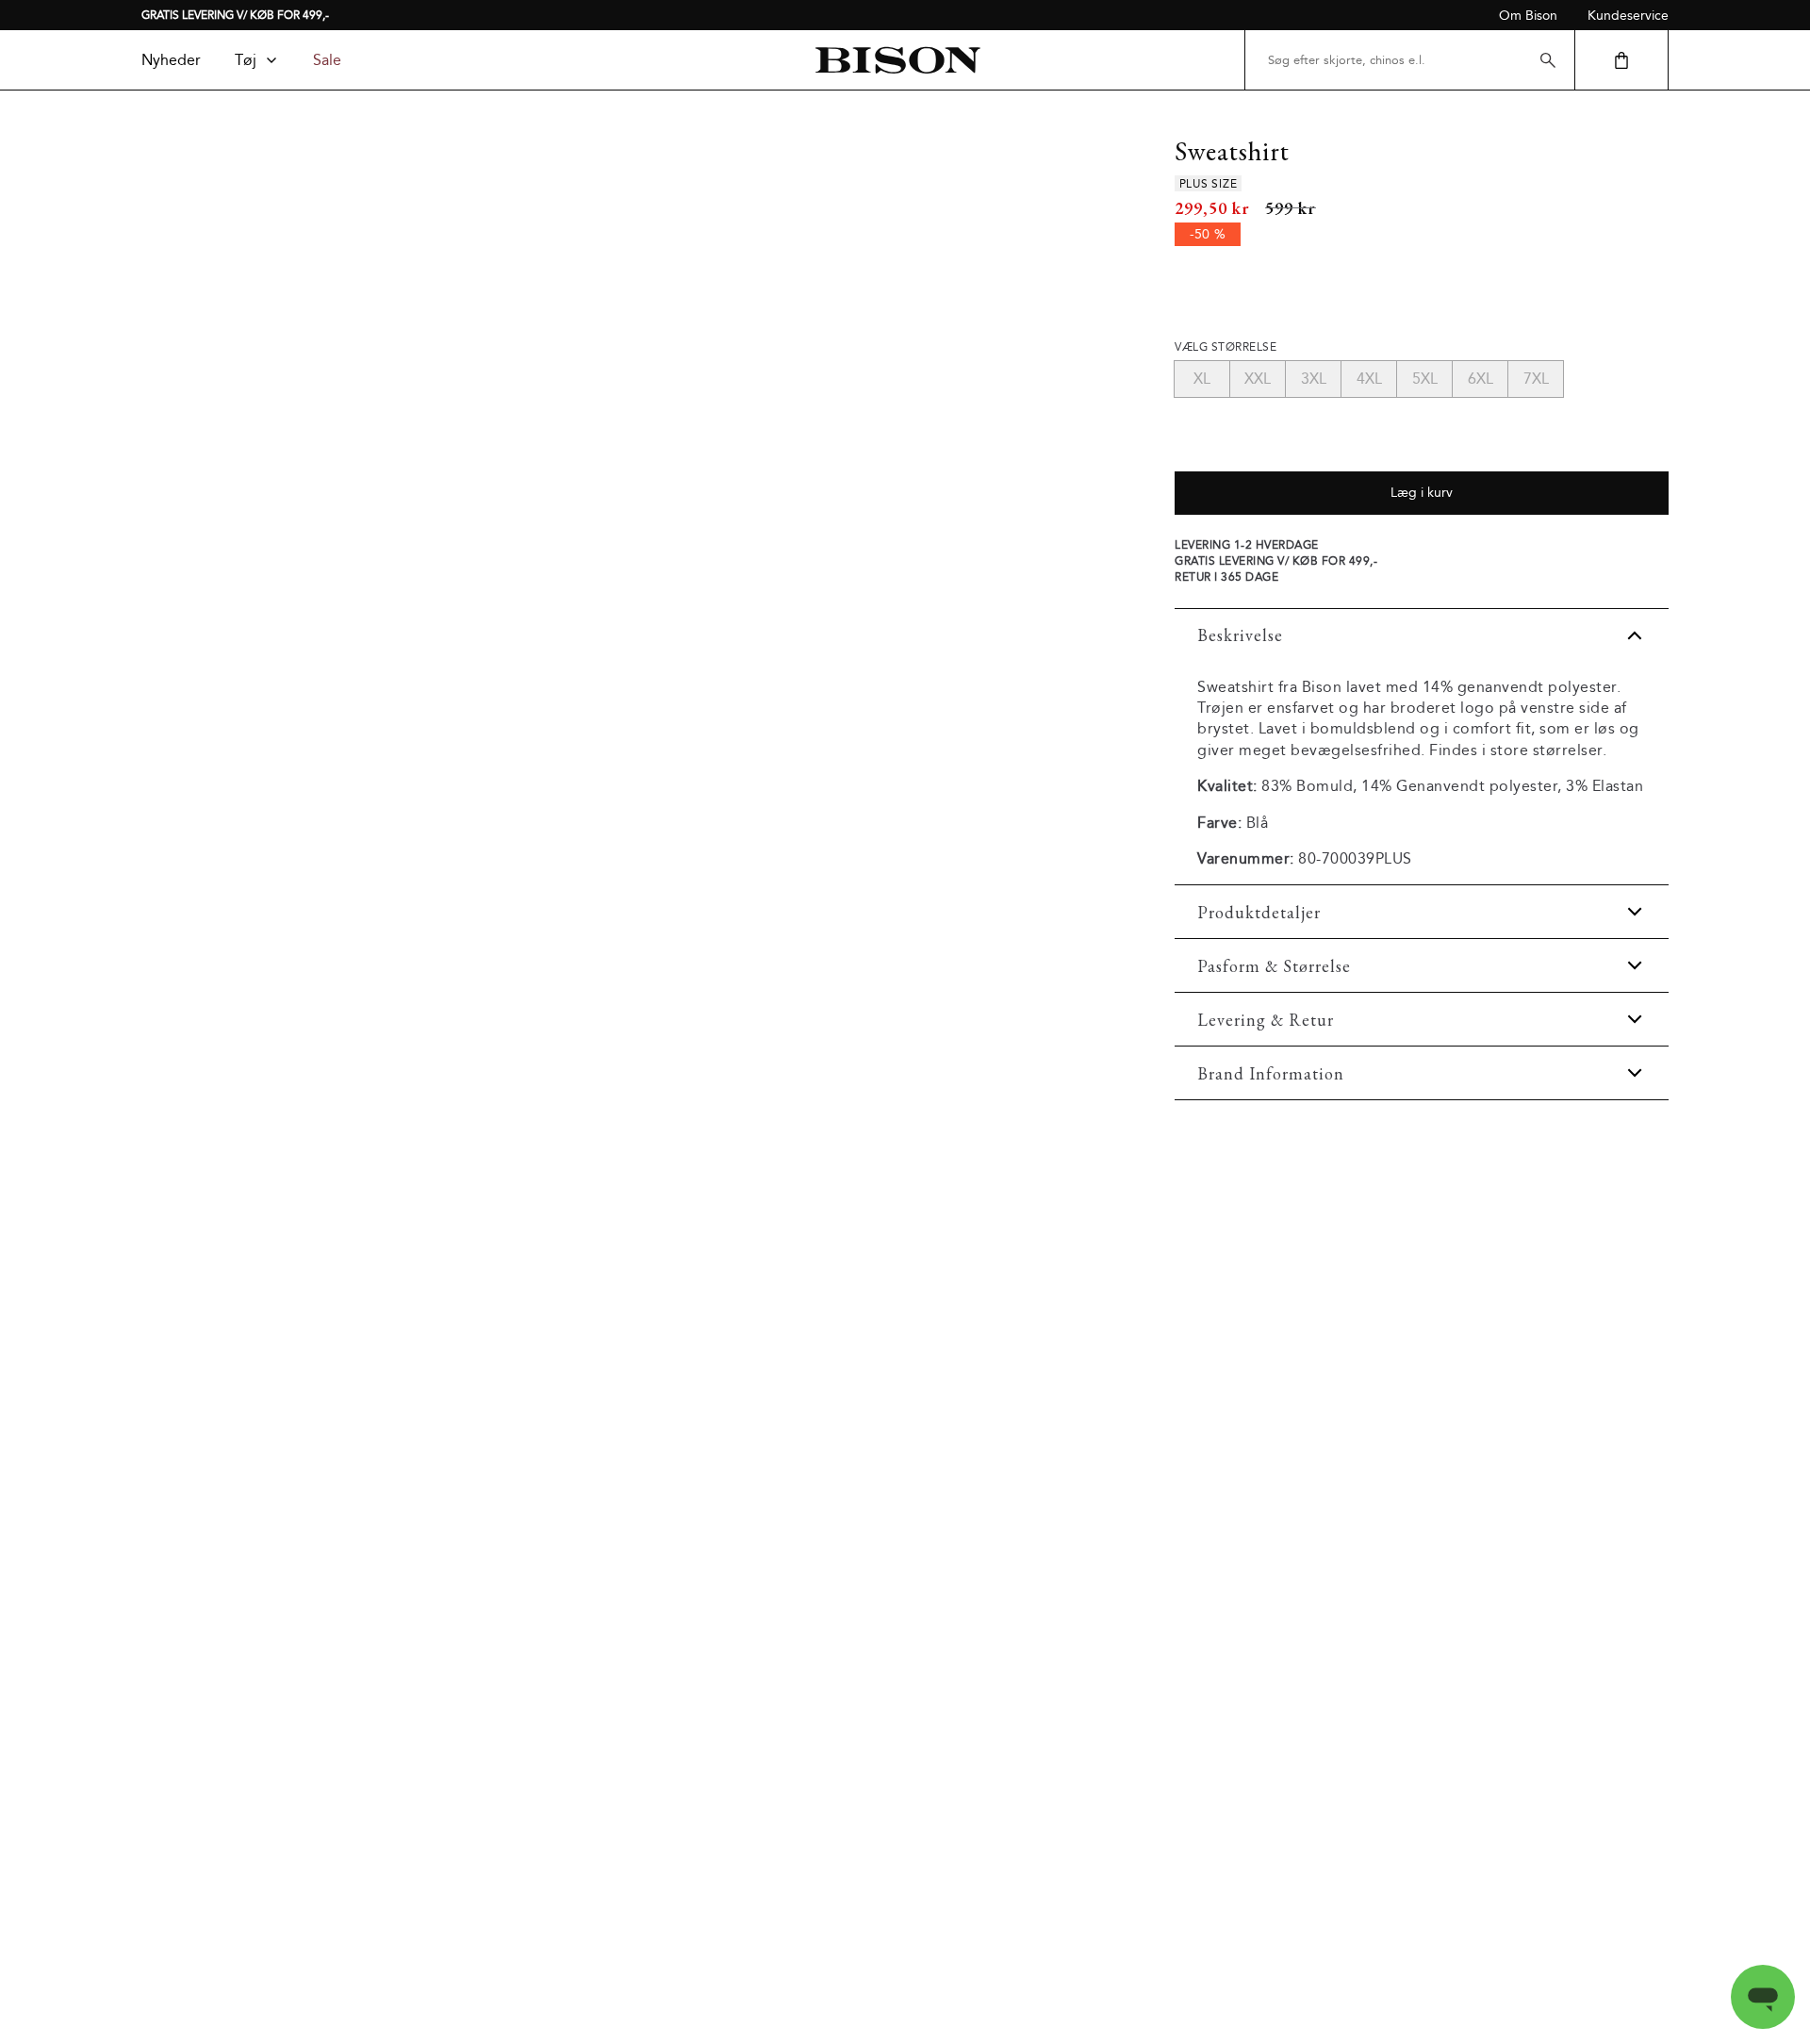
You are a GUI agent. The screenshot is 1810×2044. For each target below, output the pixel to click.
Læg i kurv (1422, 493)
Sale (327, 60)
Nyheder (171, 60)
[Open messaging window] (1763, 1997)
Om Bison (1528, 16)
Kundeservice (1628, 16)
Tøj (246, 60)
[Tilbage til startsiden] (897, 60)
